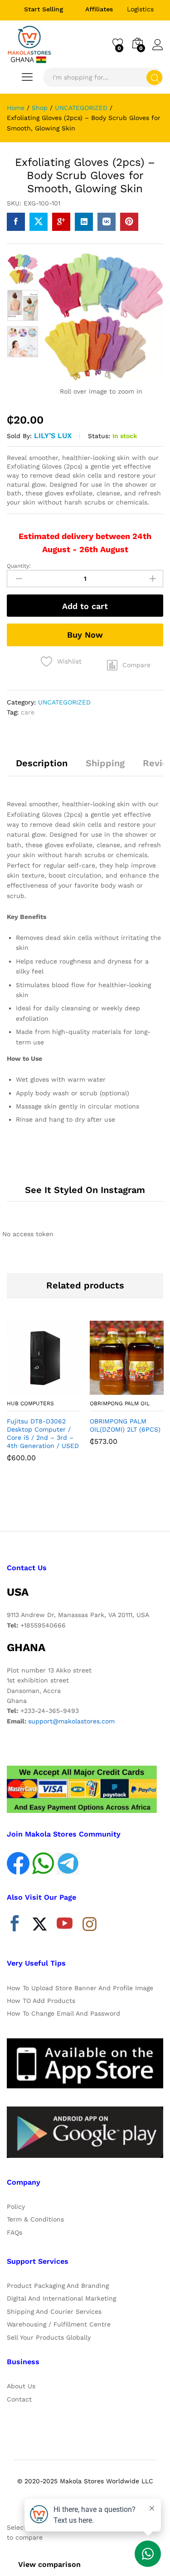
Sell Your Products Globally (49, 2337)
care (28, 712)
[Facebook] (15, 1926)
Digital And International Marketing (61, 2298)
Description (42, 763)
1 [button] (76, 1503)
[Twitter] (40, 1926)
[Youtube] (65, 1926)
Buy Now (85, 635)
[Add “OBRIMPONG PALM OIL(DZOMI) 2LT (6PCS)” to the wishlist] (146, 1389)
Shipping (105, 763)
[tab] (42, 767)
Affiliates (99, 9)
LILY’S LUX (53, 436)
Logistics (140, 9)
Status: (99, 436)
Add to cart (85, 606)
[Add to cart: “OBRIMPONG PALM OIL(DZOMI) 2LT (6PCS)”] (105, 1389)
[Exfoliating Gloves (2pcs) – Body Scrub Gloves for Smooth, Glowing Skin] (16, 222)
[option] (23, 269)
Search (154, 77)
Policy (16, 2207)
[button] (129, 665)
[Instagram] (90, 1925)
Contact (19, 2399)
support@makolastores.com (71, 1721)
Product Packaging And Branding (58, 2286)
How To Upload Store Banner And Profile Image (80, 1988)
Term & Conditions (35, 2219)
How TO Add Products (41, 2001)
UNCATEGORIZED (64, 702)
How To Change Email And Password (63, 2013)
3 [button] (94, 1503)
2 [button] (85, 1503)
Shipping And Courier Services (54, 2311)
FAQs (15, 2232)
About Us (21, 2386)
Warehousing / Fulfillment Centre (59, 2324)
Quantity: (19, 566)
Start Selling (44, 9)
